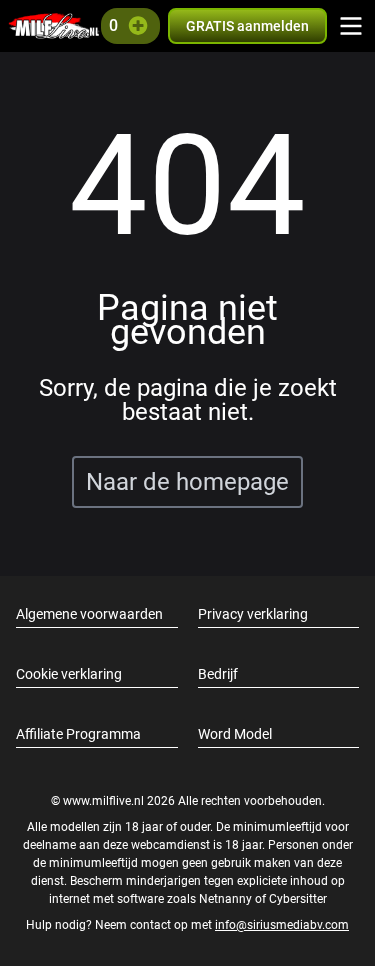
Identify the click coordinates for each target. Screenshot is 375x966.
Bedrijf (218, 674)
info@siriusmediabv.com (282, 925)
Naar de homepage (187, 482)
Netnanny (227, 899)
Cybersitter (298, 899)
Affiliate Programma (78, 734)
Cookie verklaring (69, 674)
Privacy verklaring (253, 614)
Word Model (235, 734)
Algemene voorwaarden (89, 614)
